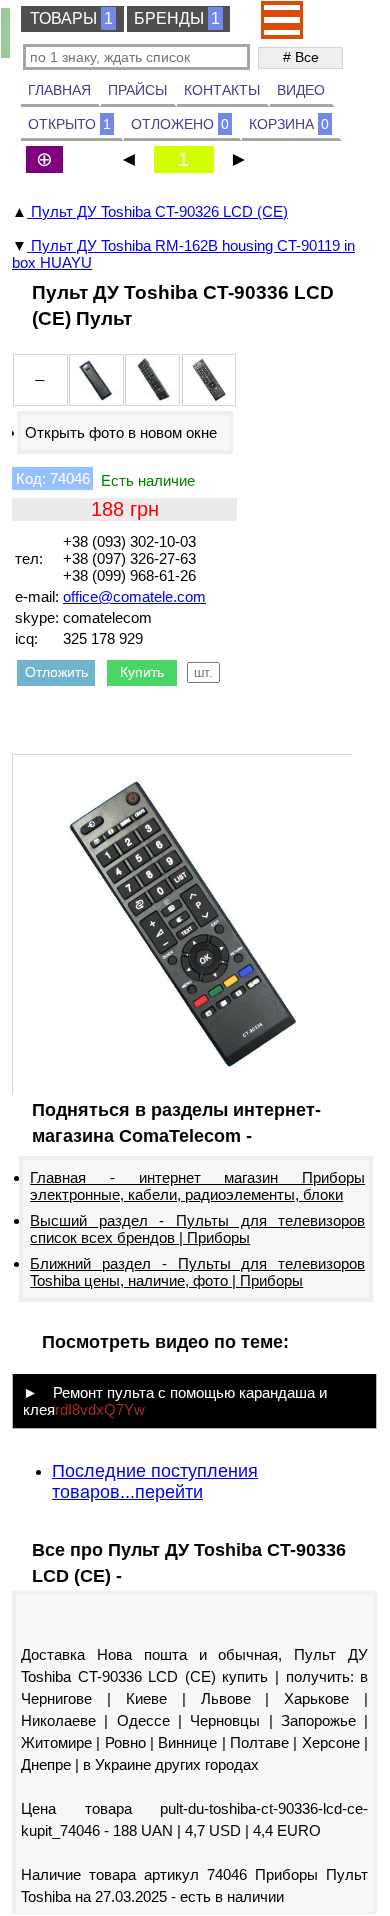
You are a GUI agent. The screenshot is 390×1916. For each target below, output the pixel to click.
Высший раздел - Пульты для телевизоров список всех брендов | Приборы (197, 1229)
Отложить (56, 672)
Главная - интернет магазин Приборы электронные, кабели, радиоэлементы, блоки (197, 1186)
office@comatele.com (134, 596)
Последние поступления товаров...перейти (155, 1481)
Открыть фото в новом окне (121, 432)
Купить (142, 672)
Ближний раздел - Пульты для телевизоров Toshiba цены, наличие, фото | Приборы (197, 1272)
